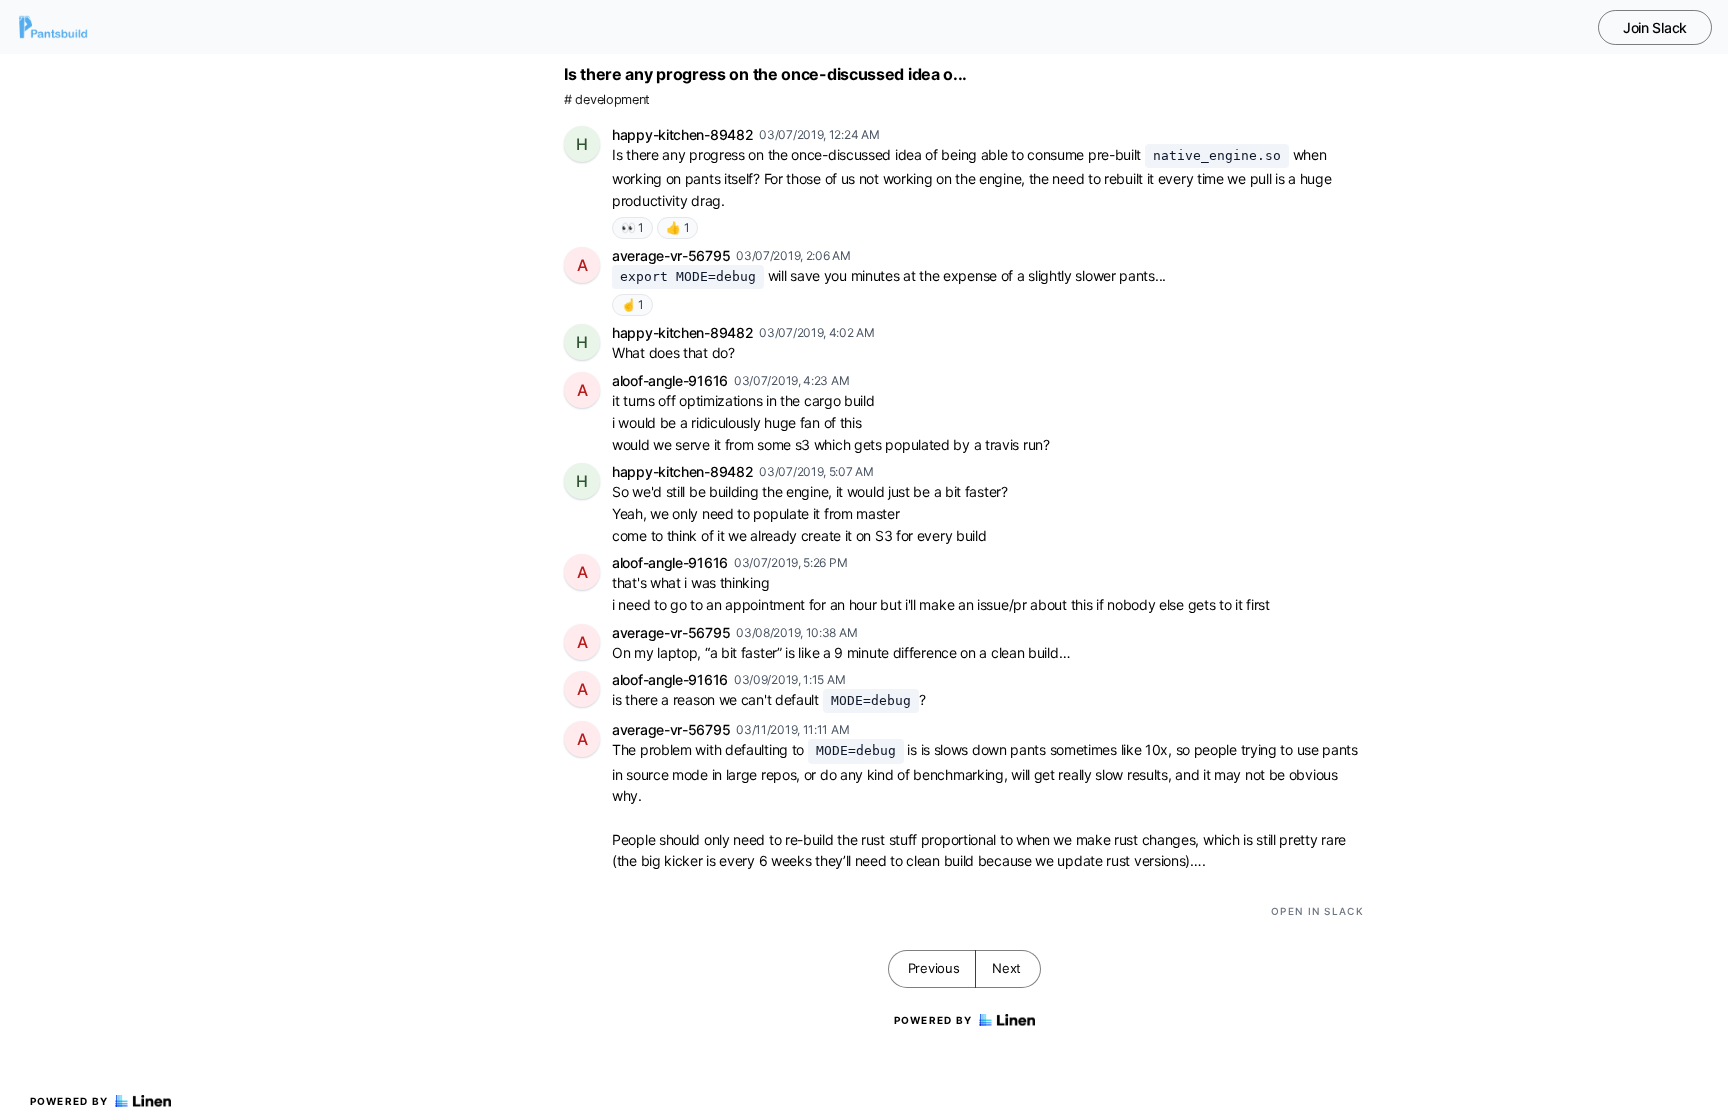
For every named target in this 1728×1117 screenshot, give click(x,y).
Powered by (69, 1101)
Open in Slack (1317, 911)
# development (607, 99)
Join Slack (1655, 27)
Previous (934, 968)
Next (1006, 968)
